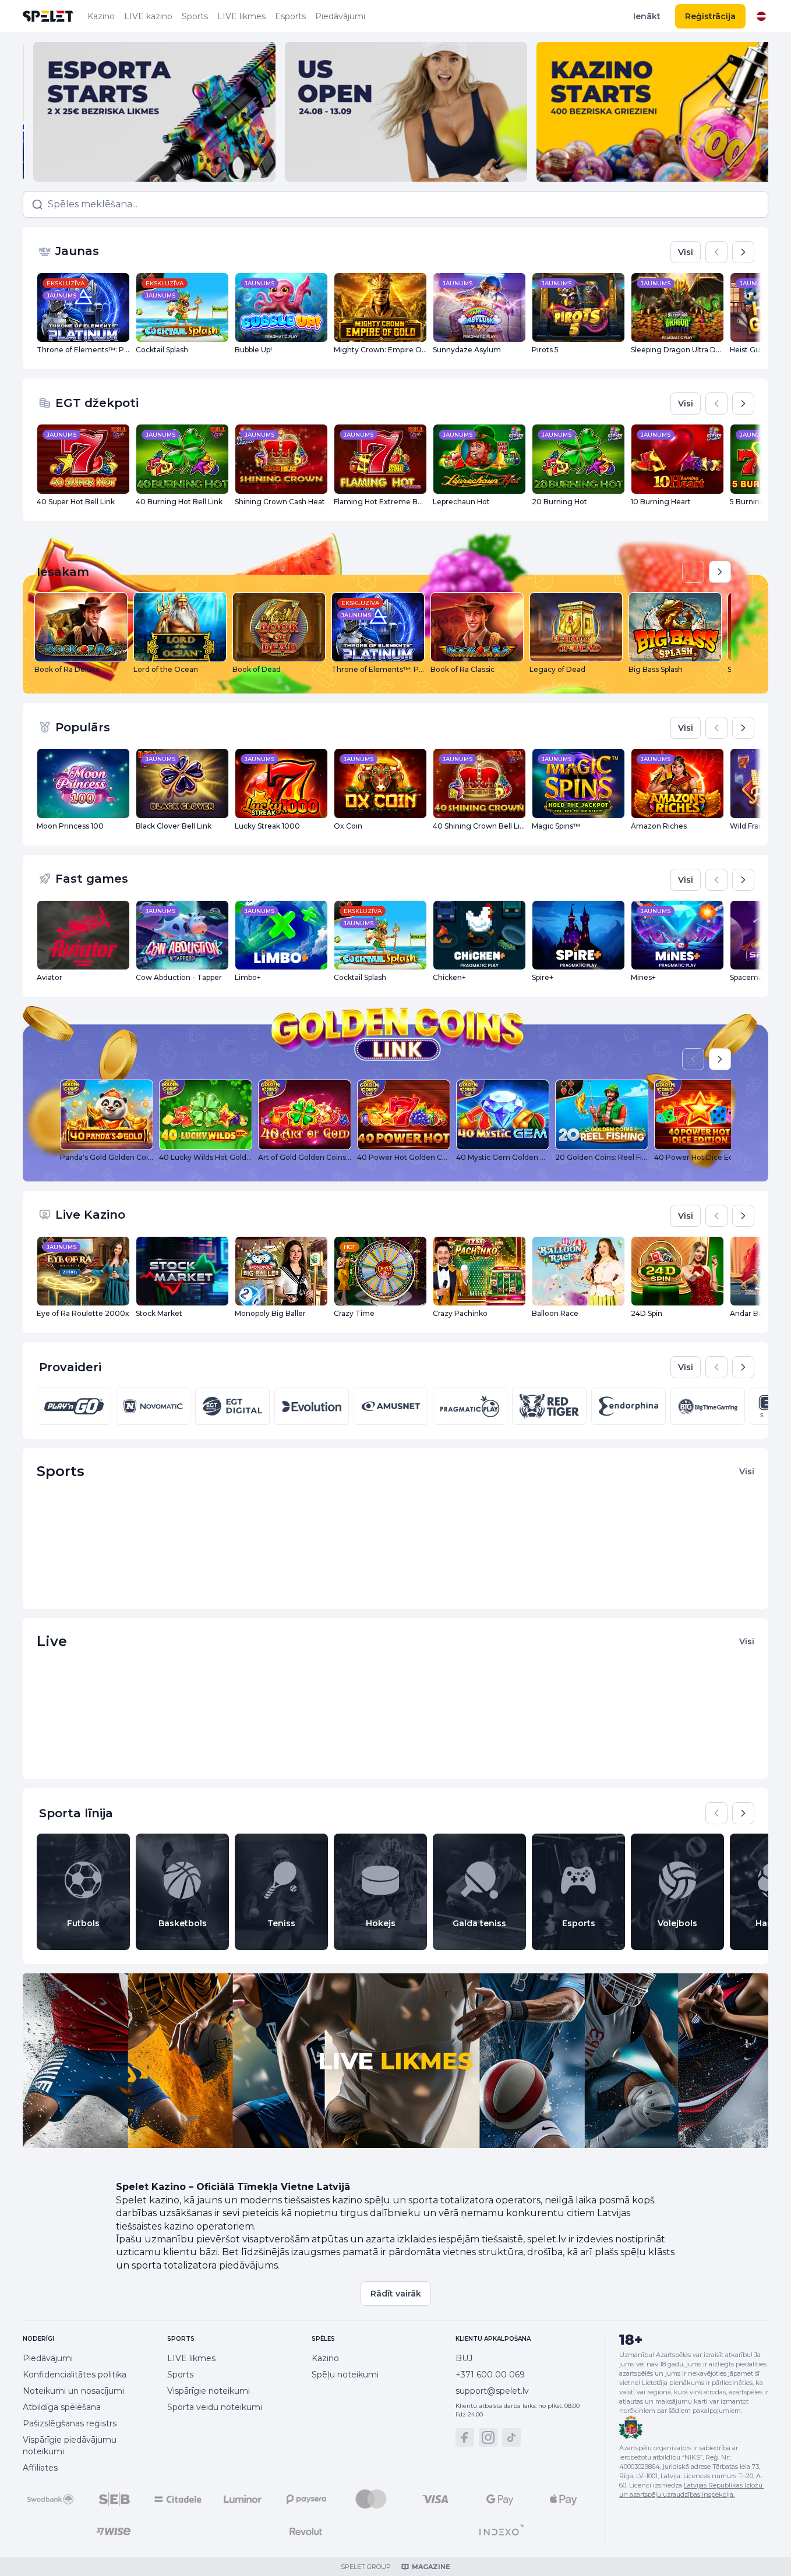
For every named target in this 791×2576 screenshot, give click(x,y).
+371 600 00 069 (490, 2375)
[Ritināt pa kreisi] (716, 252)
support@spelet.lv (492, 2391)
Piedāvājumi (340, 16)
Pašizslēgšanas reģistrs (70, 2423)
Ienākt (647, 16)
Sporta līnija (76, 1813)
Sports (195, 16)
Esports (290, 16)
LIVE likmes (241, 16)
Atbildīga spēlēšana (62, 2407)
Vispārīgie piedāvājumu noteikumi (70, 2446)
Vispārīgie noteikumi (209, 2391)
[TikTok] (511, 2437)
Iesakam (63, 572)
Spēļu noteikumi (345, 2375)
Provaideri (70, 1367)
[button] (395, 204)
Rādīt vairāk (396, 2294)
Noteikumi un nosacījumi (73, 2391)
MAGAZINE (431, 2567)
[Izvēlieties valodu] (761, 16)
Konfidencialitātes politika (75, 2375)
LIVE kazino (148, 16)
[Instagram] (488, 2437)
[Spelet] (48, 16)
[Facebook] (465, 2437)
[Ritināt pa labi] (743, 252)
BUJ (464, 2358)
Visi (686, 252)
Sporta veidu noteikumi (215, 2407)
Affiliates (40, 2468)
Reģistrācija (710, 16)
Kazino (101, 16)
